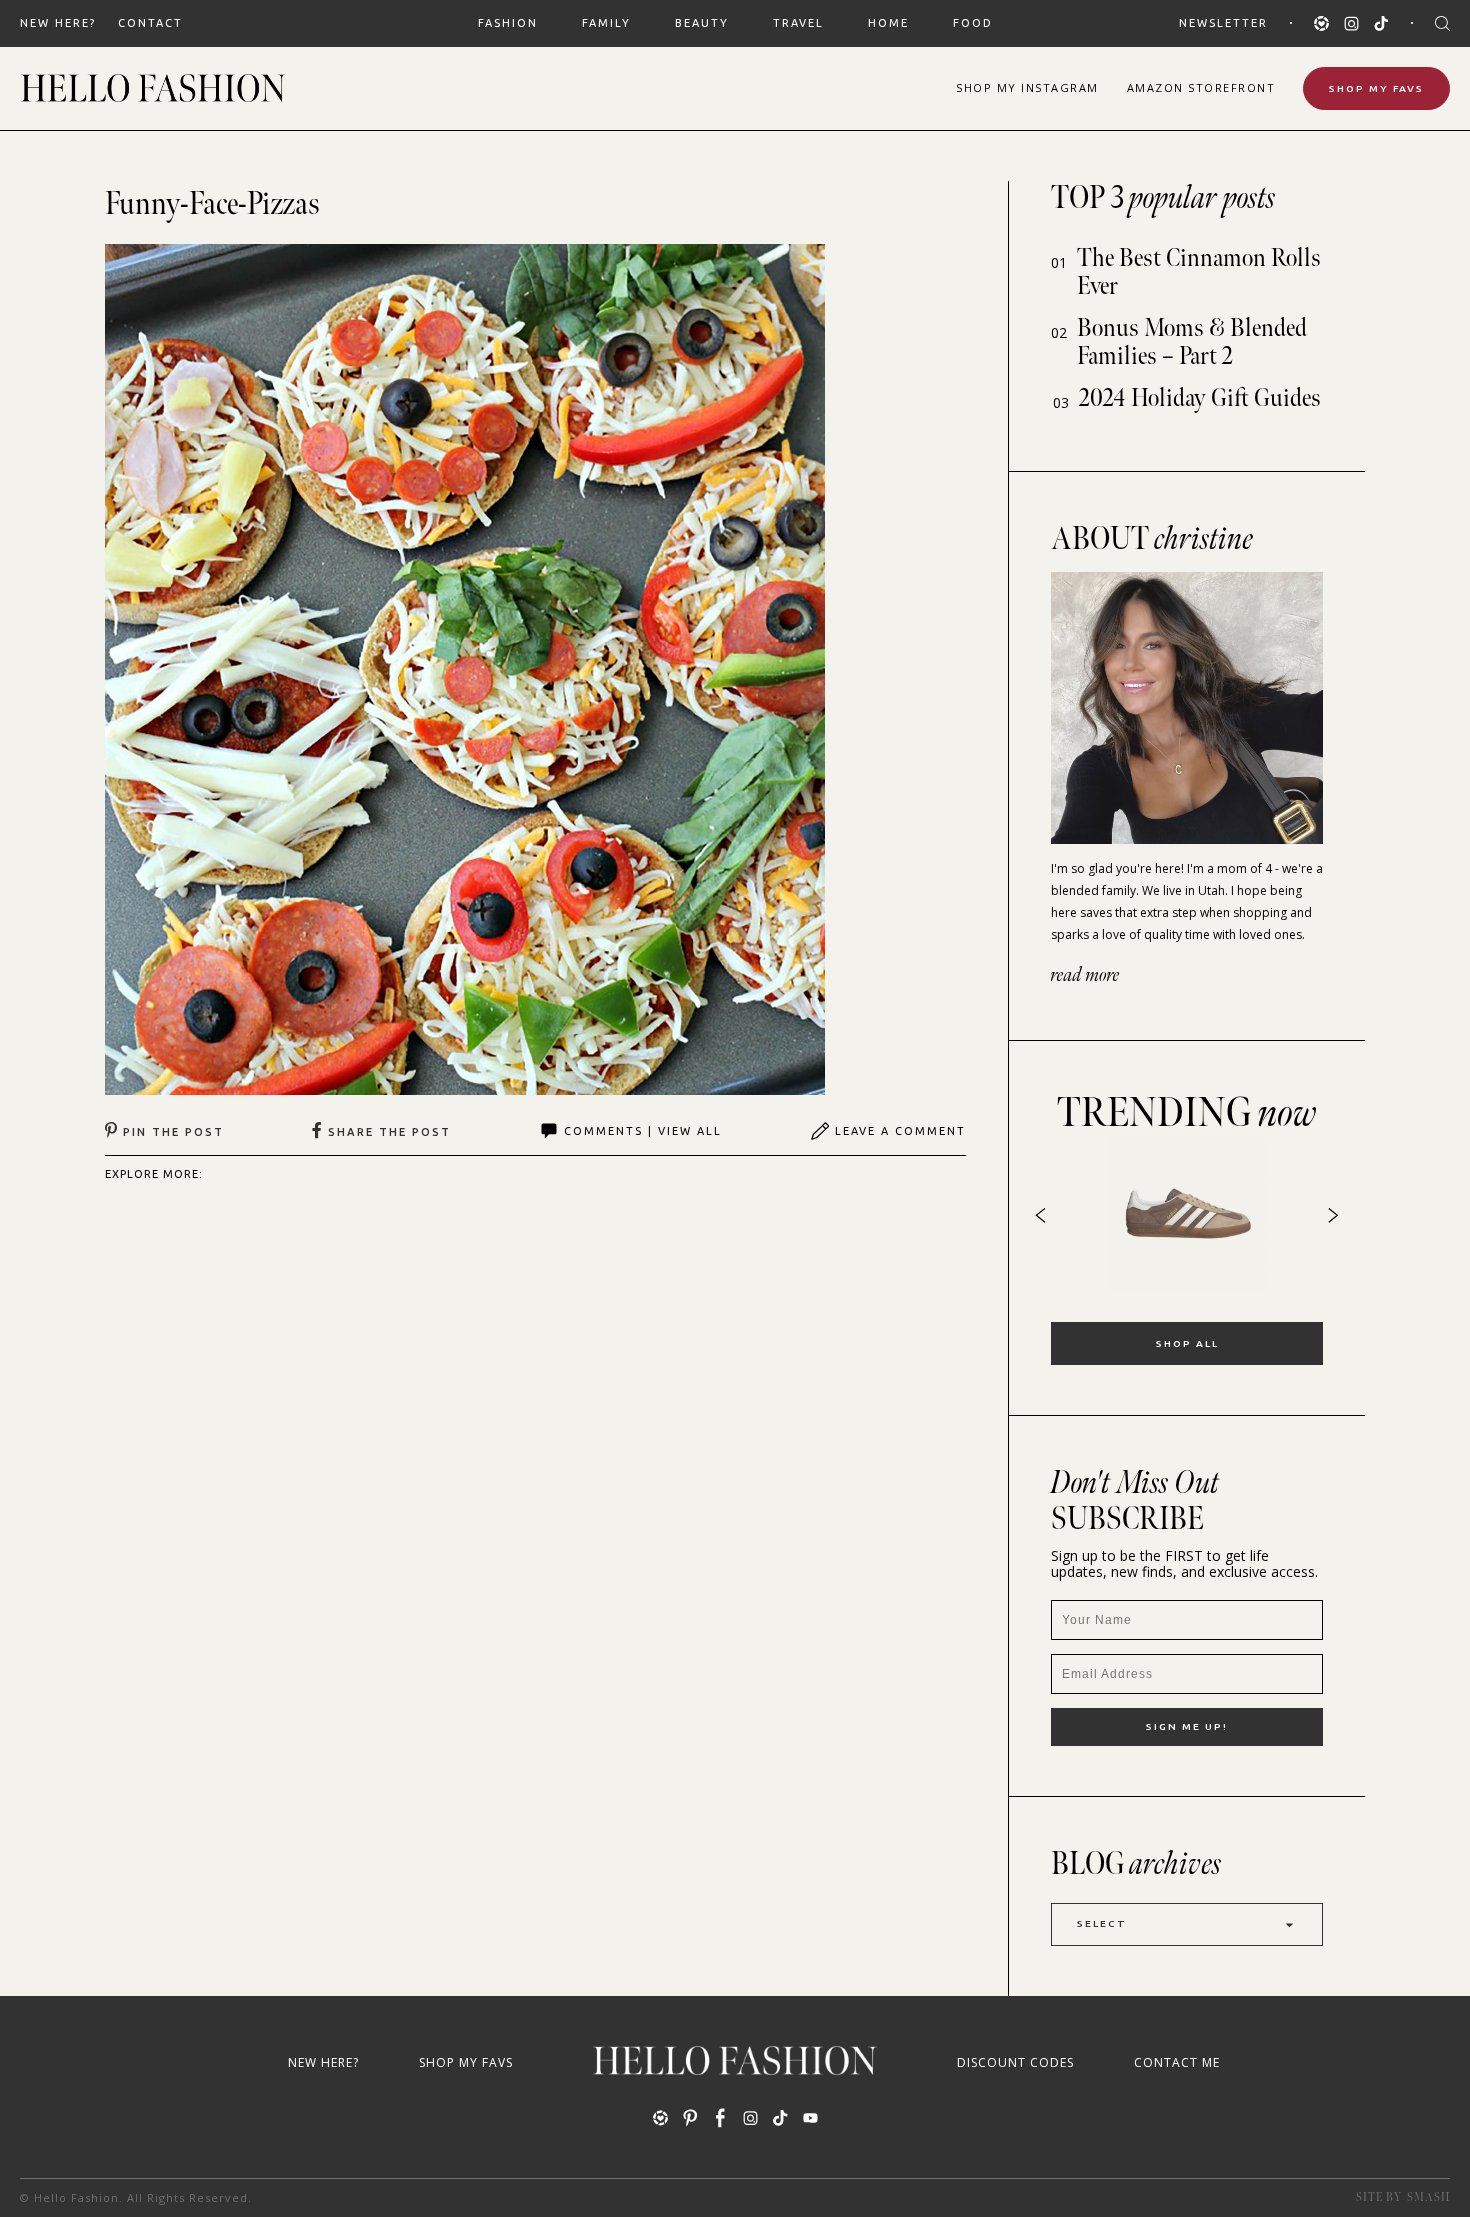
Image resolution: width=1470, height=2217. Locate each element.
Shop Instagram (1027, 87)
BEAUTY (702, 23)
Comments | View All (643, 1131)
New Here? (58, 23)
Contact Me (1177, 2062)
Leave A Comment (900, 1131)
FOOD (973, 23)
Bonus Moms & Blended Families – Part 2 (1192, 342)
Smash (1428, 2197)
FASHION (508, 23)
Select (1102, 1923)
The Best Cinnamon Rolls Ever (1199, 272)
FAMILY (606, 23)
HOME (888, 23)
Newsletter (1223, 23)
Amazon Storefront (1201, 87)
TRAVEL (798, 23)
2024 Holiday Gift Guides (1200, 398)
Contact (150, 23)
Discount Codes (1015, 2062)
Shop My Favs (1376, 88)
